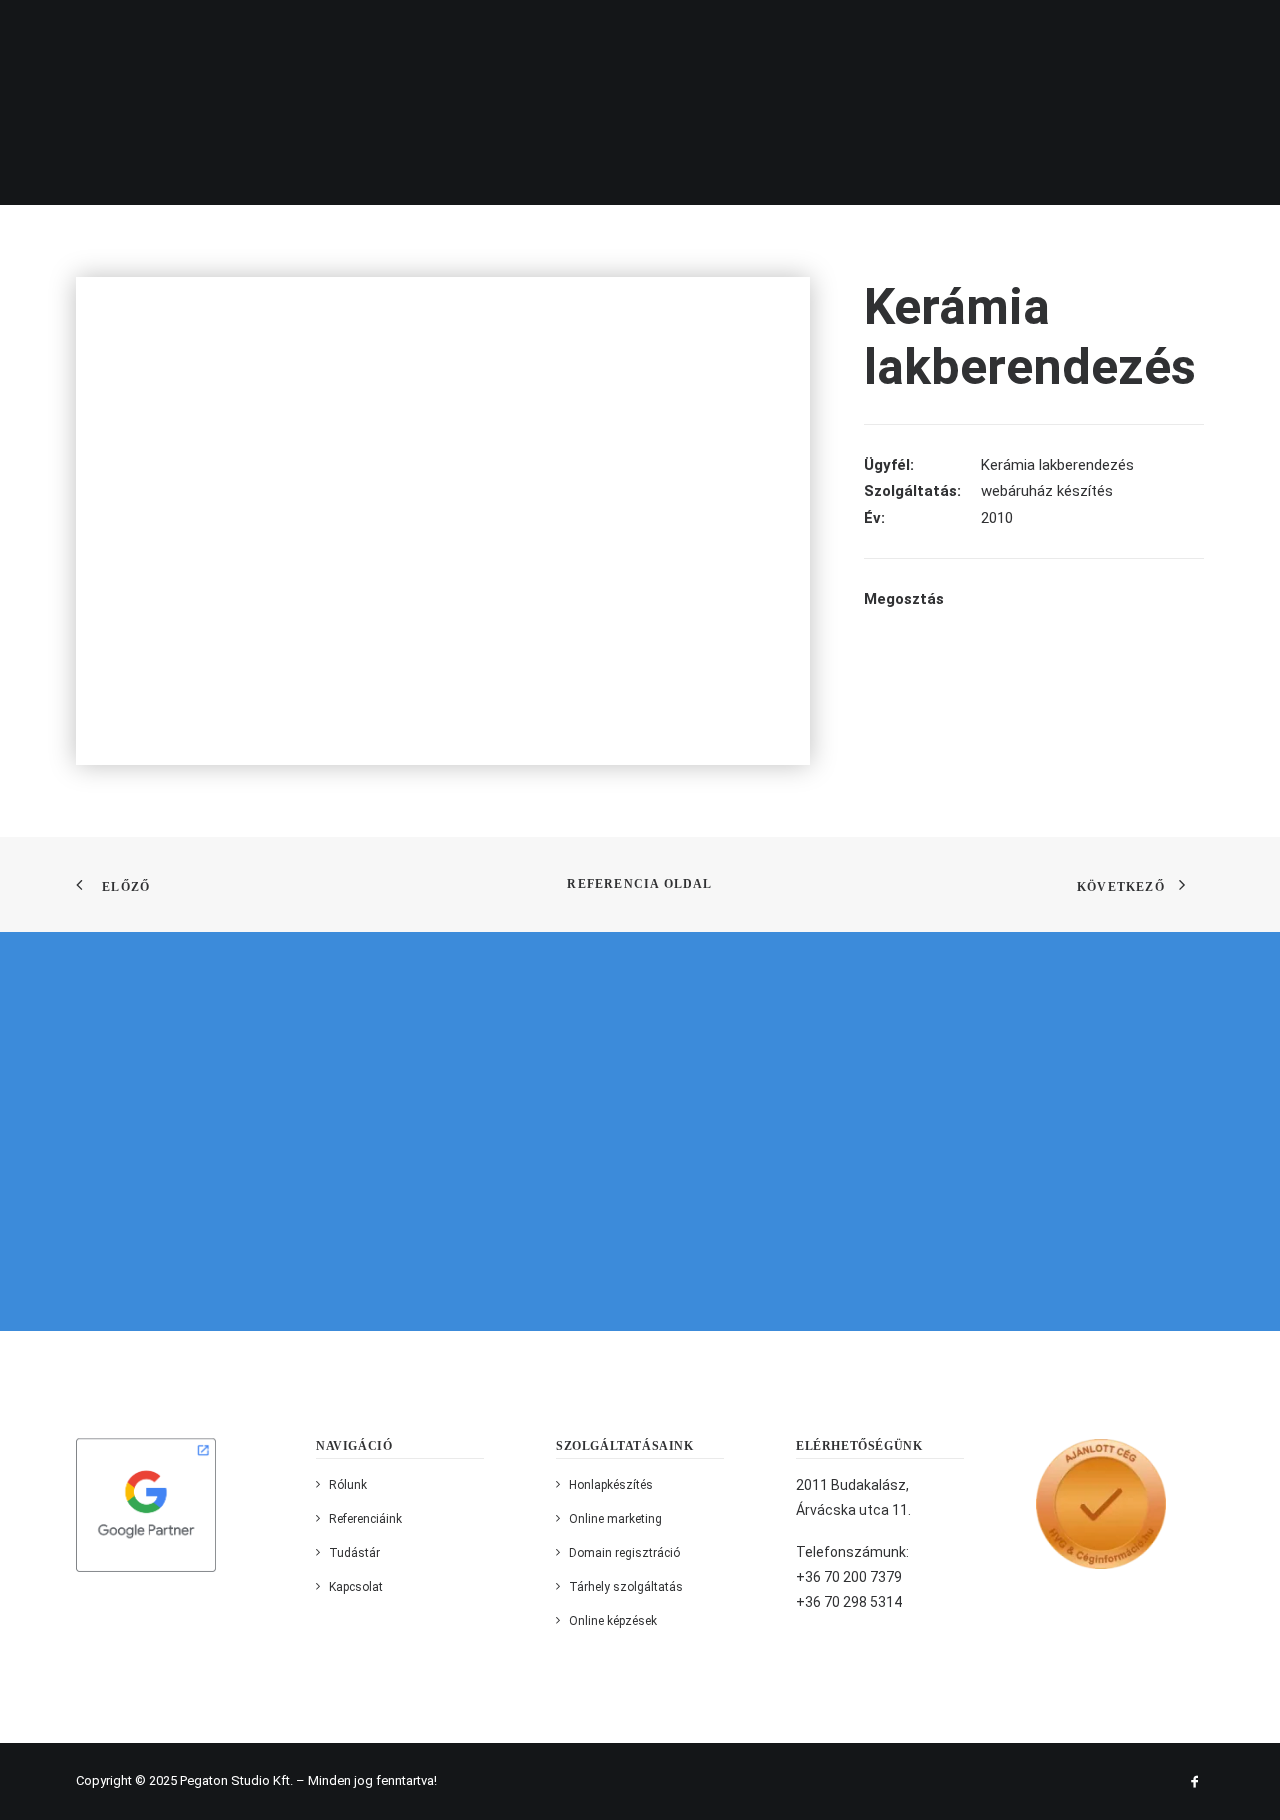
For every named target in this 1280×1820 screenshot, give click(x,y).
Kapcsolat (1015, 34)
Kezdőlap (228, 34)
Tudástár (354, 1553)
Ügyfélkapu (903, 34)
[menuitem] (235, 34)
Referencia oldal (639, 884)
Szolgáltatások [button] (437, 34)
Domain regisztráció (624, 1553)
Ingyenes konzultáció (1178, 34)
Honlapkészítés (611, 1485)
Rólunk (320, 34)
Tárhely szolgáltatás (626, 1587)
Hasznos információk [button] (748, 34)
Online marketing (615, 1519)
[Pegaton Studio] (114, 33)
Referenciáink (583, 34)
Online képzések (613, 1621)
